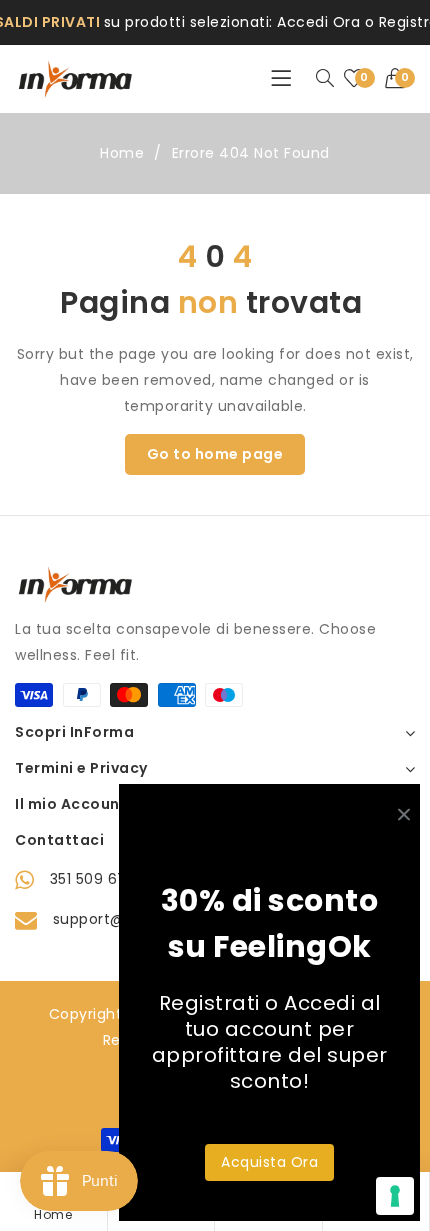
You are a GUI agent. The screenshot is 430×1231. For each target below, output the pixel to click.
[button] (400, 79)
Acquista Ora (269, 1162)
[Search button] (325, 79)
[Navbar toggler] (281, 79)
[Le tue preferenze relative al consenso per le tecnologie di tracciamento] (395, 1196)
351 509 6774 (98, 879)
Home (122, 153)
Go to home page (215, 454)
